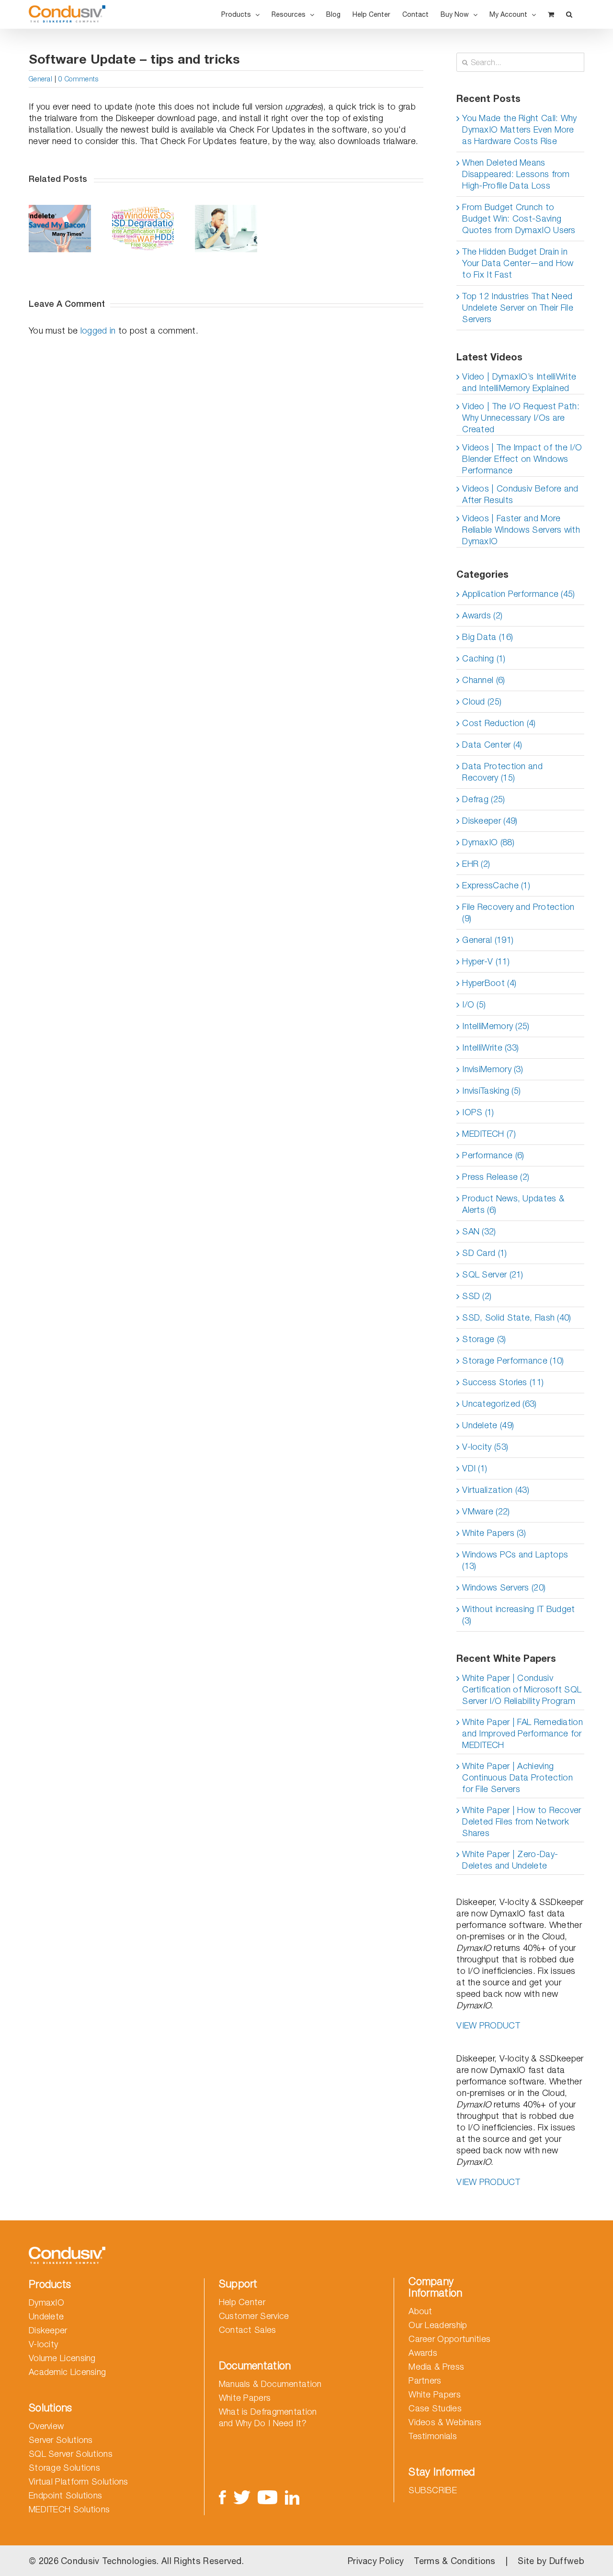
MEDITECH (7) (489, 1134)
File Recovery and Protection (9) (518, 913)
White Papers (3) (494, 1533)
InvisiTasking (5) (491, 1091)
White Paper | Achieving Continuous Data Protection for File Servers (517, 1777)
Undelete (46, 2316)
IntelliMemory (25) (496, 1026)
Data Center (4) (492, 745)
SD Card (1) (484, 1253)
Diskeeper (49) (490, 821)
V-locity (43, 2344)
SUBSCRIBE (433, 2490)
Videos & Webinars (445, 2422)
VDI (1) (475, 1468)
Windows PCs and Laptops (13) (515, 1560)
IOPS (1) (478, 1112)
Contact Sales (248, 2330)
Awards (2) (482, 615)
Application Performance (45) (518, 594)
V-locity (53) (485, 1447)
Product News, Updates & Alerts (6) (513, 1204)
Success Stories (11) (503, 1382)
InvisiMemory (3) (493, 1069)
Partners (425, 2380)
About (420, 2311)
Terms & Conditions (454, 2561)
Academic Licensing (67, 2372)
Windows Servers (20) (504, 1587)
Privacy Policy (376, 2561)
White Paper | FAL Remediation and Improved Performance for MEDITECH (522, 1733)
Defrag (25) (483, 799)
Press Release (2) (496, 1177)
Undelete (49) (488, 1425)
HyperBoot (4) (489, 983)
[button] (569, 14)
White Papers (245, 2398)
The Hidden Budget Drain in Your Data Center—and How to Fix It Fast (518, 263)
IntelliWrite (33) (490, 1047)
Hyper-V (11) (486, 961)
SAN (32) (479, 1231)
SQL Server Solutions (71, 2454)
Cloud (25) (482, 701)
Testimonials (433, 2436)
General (40, 79)
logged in (98, 330)
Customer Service (254, 2316)
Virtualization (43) (496, 1490)
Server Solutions (61, 2440)
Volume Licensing (62, 2358)
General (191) (488, 940)
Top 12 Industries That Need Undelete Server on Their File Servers (518, 308)
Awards (423, 2353)
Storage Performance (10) (513, 1361)
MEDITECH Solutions (69, 2509)
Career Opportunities (449, 2339)
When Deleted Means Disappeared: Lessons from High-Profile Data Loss (516, 174)
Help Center (242, 2302)
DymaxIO (46, 2302)
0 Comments (78, 79)
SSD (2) (477, 1296)
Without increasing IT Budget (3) (518, 1615)
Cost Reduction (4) (499, 723)
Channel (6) (483, 680)
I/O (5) (474, 1004)
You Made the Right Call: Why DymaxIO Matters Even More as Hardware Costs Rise (519, 129)
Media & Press (436, 2367)
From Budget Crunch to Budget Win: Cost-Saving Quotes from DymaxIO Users (519, 218)
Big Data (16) (488, 637)
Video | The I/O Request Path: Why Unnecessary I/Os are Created (521, 418)
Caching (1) (484, 658)
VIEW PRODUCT (488, 2025)
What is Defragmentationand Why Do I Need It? (268, 2417)
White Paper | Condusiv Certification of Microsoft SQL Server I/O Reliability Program (522, 1689)
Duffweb (567, 2561)
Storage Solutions (64, 2468)
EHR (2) (476, 864)
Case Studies (435, 2408)
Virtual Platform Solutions (79, 2481)
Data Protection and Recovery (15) (502, 772)
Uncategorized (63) (499, 1404)
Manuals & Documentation (270, 2384)
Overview (46, 2426)
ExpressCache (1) (496, 885)
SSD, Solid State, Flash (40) (517, 1317)
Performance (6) (493, 1155)
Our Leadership (438, 2325)
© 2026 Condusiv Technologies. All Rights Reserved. (136, 2561)
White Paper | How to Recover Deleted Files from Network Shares (522, 1821)
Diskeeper (48, 2330)
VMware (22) (486, 1511)
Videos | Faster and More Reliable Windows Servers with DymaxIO (521, 530)
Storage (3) (484, 1339)
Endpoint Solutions (65, 2495)
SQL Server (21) (493, 1274)
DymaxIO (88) (488, 842)
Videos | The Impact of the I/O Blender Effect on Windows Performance (522, 459)
